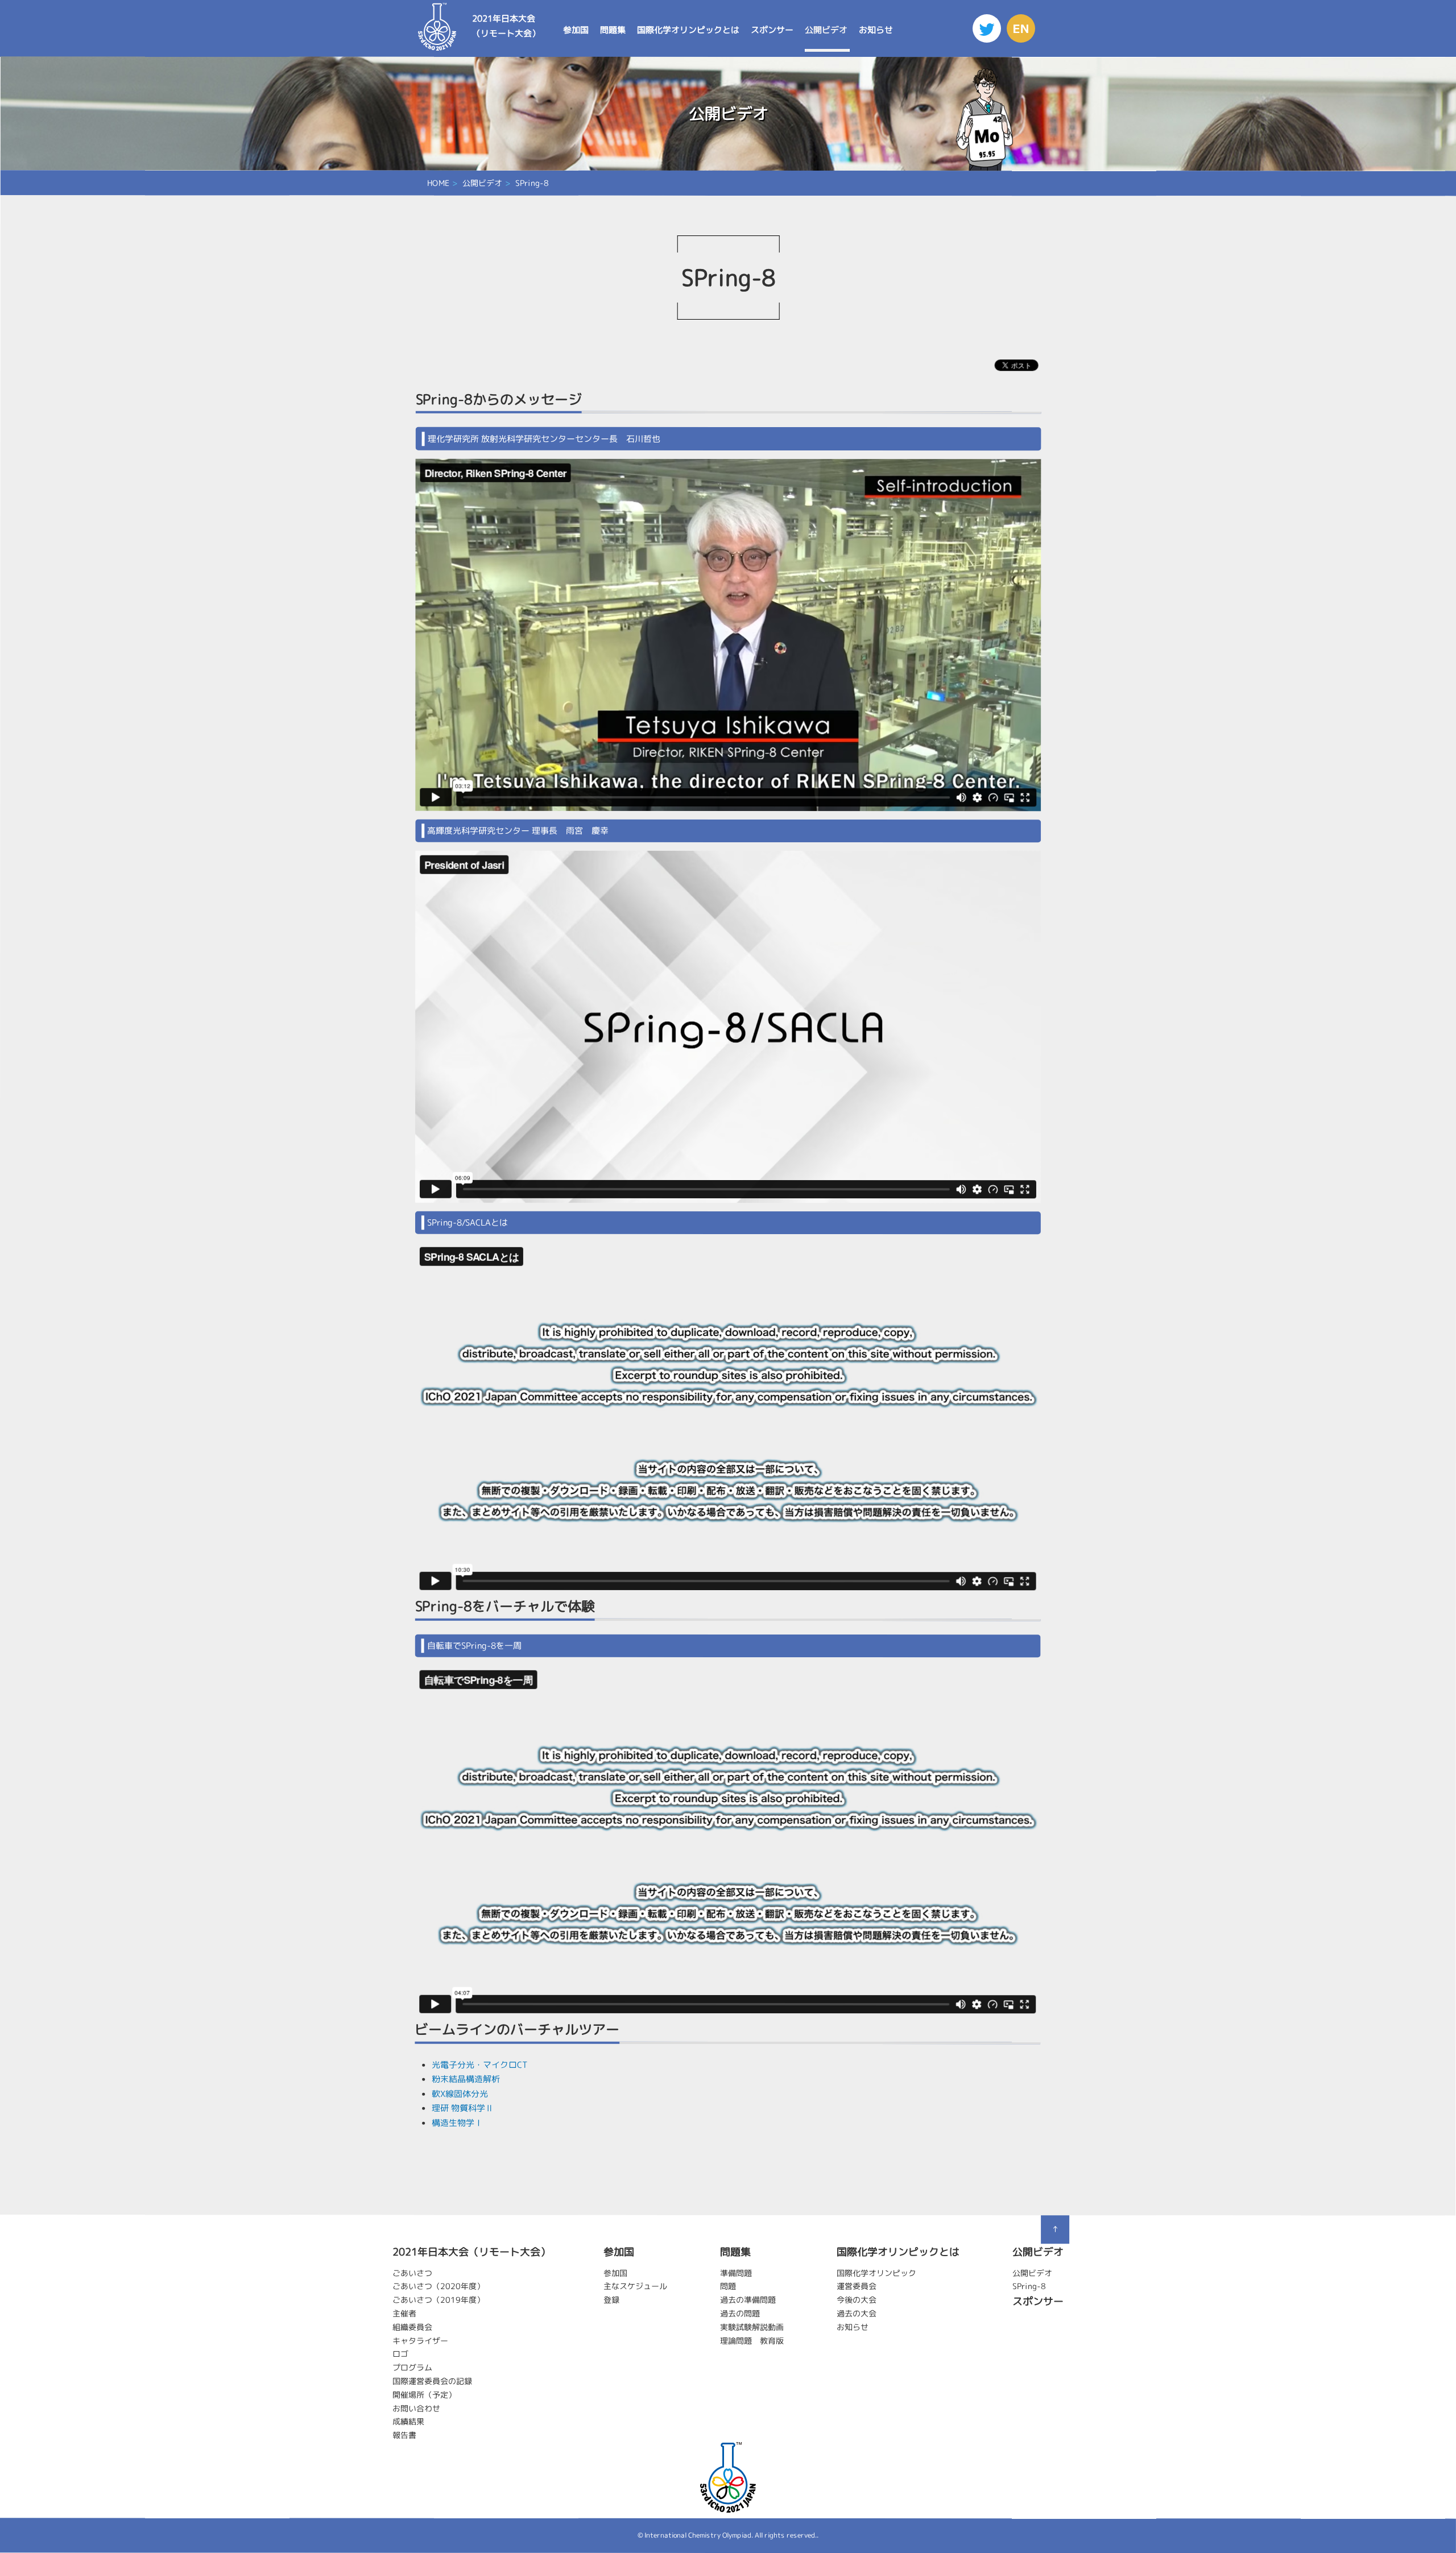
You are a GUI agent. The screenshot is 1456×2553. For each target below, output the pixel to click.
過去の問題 (740, 2313)
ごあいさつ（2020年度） (439, 2286)
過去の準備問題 (748, 2300)
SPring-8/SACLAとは (468, 1222)
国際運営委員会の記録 (432, 2381)
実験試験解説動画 (752, 2327)
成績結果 (408, 2421)
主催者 (404, 2313)
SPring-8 (1029, 2287)
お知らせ (876, 30)
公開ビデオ (826, 30)
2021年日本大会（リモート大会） (506, 26)
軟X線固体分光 (460, 2093)
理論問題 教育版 (752, 2341)
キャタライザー (420, 2340)
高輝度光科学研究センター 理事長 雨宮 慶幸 (518, 831)
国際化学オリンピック (876, 2273)
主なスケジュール (635, 2286)
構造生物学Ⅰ (457, 2122)
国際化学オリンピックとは (688, 30)
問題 (728, 2286)
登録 (611, 2300)
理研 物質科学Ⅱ (463, 2108)
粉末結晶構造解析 (466, 2079)
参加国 (576, 30)
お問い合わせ (416, 2408)
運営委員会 (857, 2287)
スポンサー (772, 30)
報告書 (404, 2435)
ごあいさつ (412, 2272)
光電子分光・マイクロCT (479, 2064)
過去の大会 (857, 2313)
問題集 (613, 30)
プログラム (412, 2367)
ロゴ (400, 2354)
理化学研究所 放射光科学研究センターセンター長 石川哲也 (544, 439)
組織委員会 (412, 2327)
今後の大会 (857, 2300)
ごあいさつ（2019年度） (439, 2300)
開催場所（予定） (424, 2395)
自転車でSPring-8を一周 (474, 1646)
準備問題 (736, 2273)
